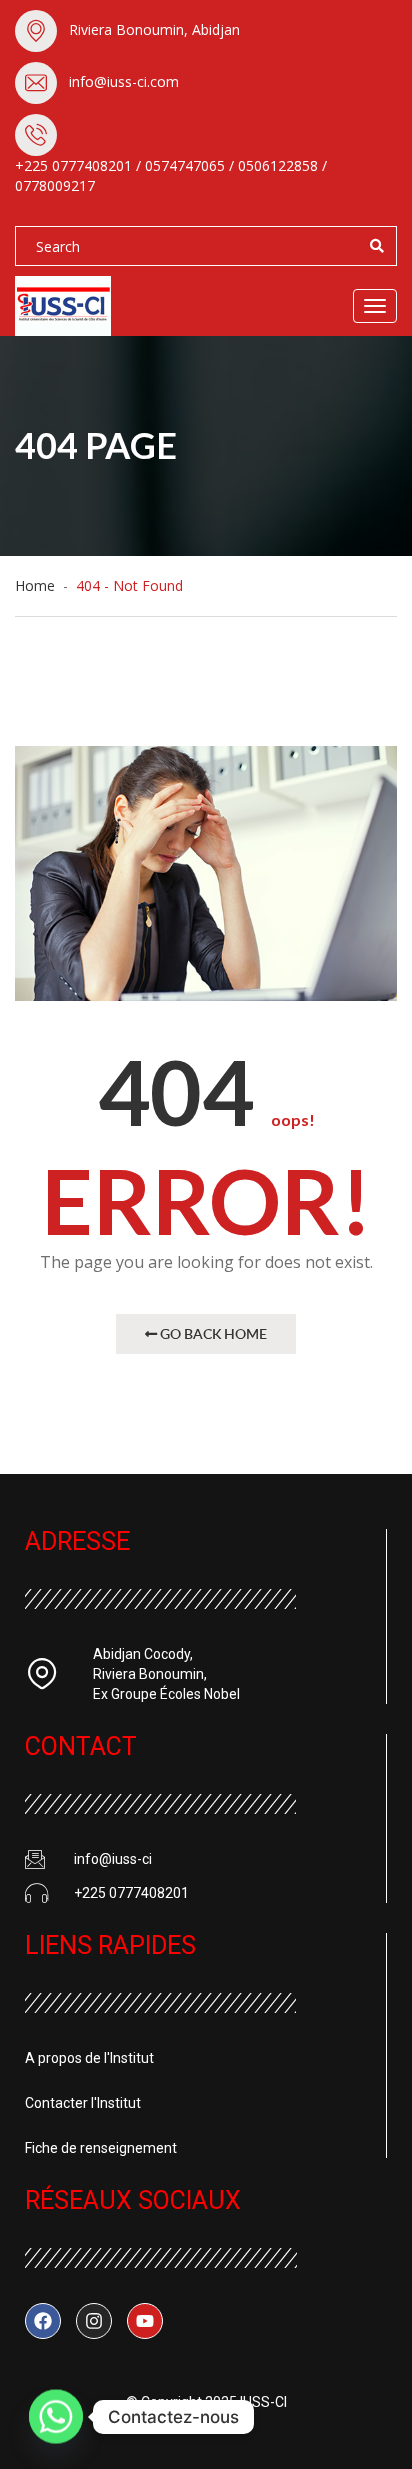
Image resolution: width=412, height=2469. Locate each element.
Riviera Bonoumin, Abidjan (154, 29)
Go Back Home (212, 1333)
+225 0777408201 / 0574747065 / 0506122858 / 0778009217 (171, 175)
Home (39, 585)
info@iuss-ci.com (124, 81)
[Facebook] (43, 2321)
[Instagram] (94, 2321)
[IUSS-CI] (95, 306)
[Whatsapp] (56, 2417)
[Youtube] (145, 2321)
